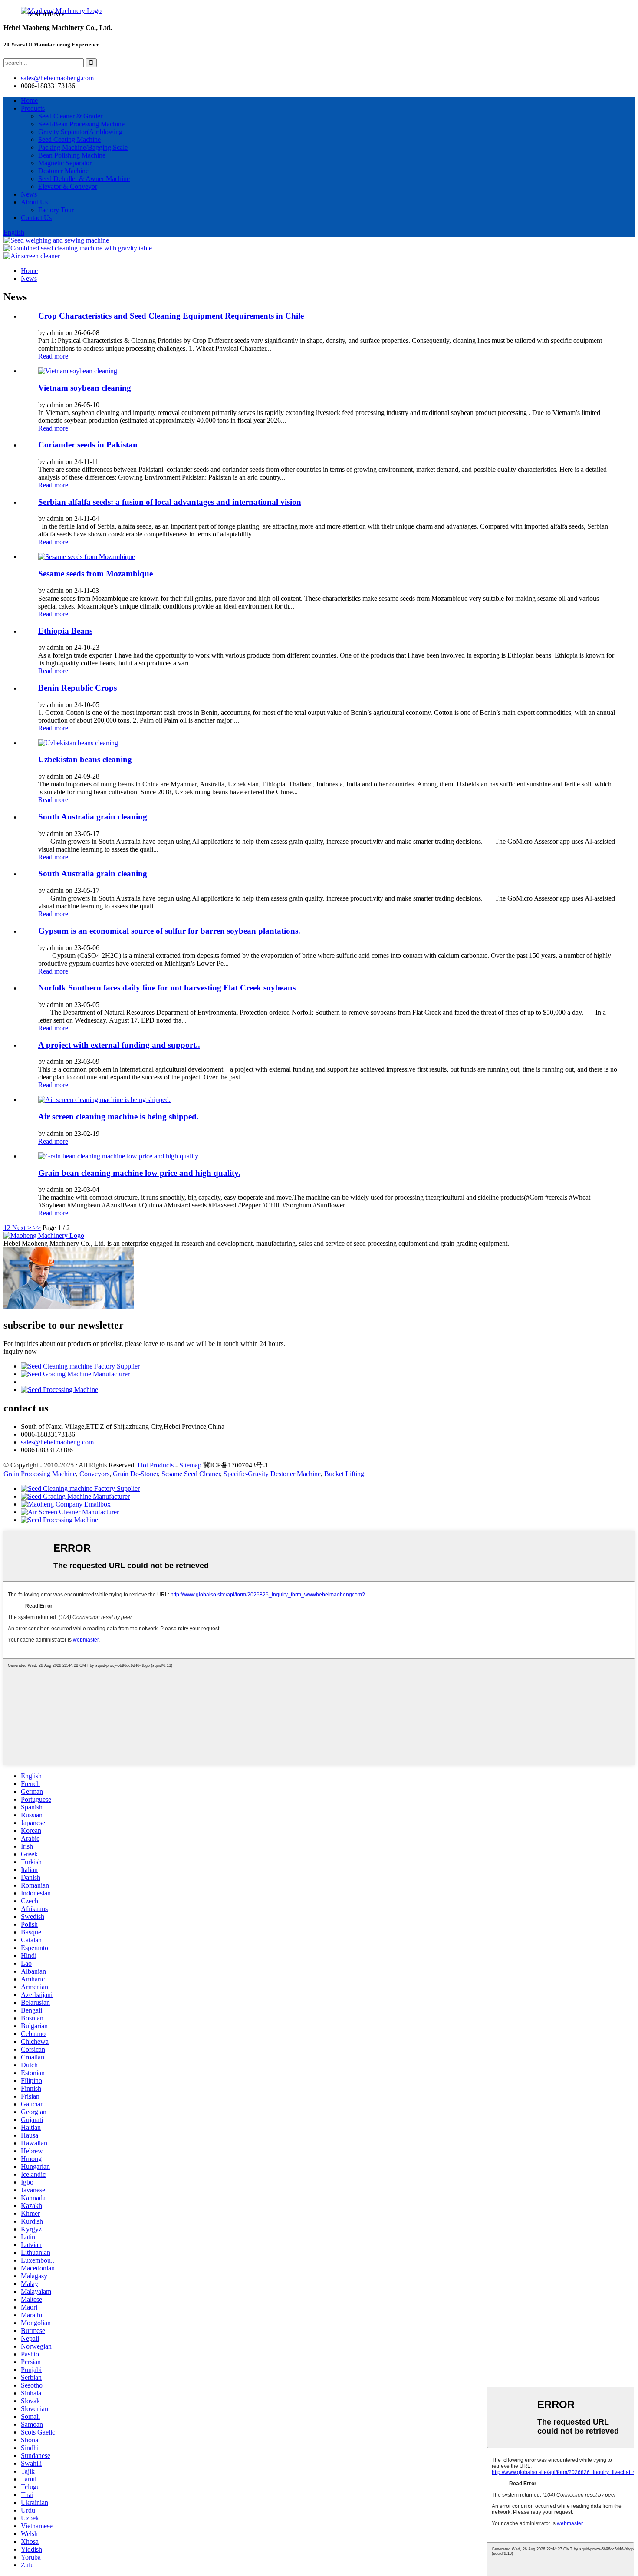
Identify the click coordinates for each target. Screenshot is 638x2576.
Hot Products (156, 1465)
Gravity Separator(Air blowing (80, 132)
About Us (34, 202)
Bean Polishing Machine (72, 155)
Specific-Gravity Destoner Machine (272, 1474)
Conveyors (94, 1474)
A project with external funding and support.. (119, 1045)
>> (37, 1228)
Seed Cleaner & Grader (70, 116)
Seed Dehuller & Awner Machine (84, 179)
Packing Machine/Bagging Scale (83, 147)
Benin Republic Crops (77, 688)
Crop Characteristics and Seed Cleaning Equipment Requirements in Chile (171, 316)
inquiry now (20, 1351)
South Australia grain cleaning (93, 817)
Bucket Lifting (344, 1474)
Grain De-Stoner (135, 1474)
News (29, 194)
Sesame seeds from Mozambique (95, 574)
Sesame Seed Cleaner (191, 1474)
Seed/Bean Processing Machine (81, 124)
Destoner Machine (63, 171)
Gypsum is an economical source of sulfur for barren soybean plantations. (169, 931)
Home (29, 100)
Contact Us (36, 218)
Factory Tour (56, 210)
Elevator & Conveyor (68, 186)
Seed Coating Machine (69, 140)
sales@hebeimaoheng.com (57, 78)
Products (33, 108)
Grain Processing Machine (40, 1474)
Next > (22, 1228)
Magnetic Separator (65, 163)
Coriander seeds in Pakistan (88, 445)
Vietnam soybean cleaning (85, 388)
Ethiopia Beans (65, 631)
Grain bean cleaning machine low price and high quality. (139, 1173)
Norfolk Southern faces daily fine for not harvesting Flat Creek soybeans (167, 988)
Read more (53, 356)
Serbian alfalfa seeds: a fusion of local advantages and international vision (170, 502)
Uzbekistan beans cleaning (85, 759)
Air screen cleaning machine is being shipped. (118, 1117)
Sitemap (190, 1465)
